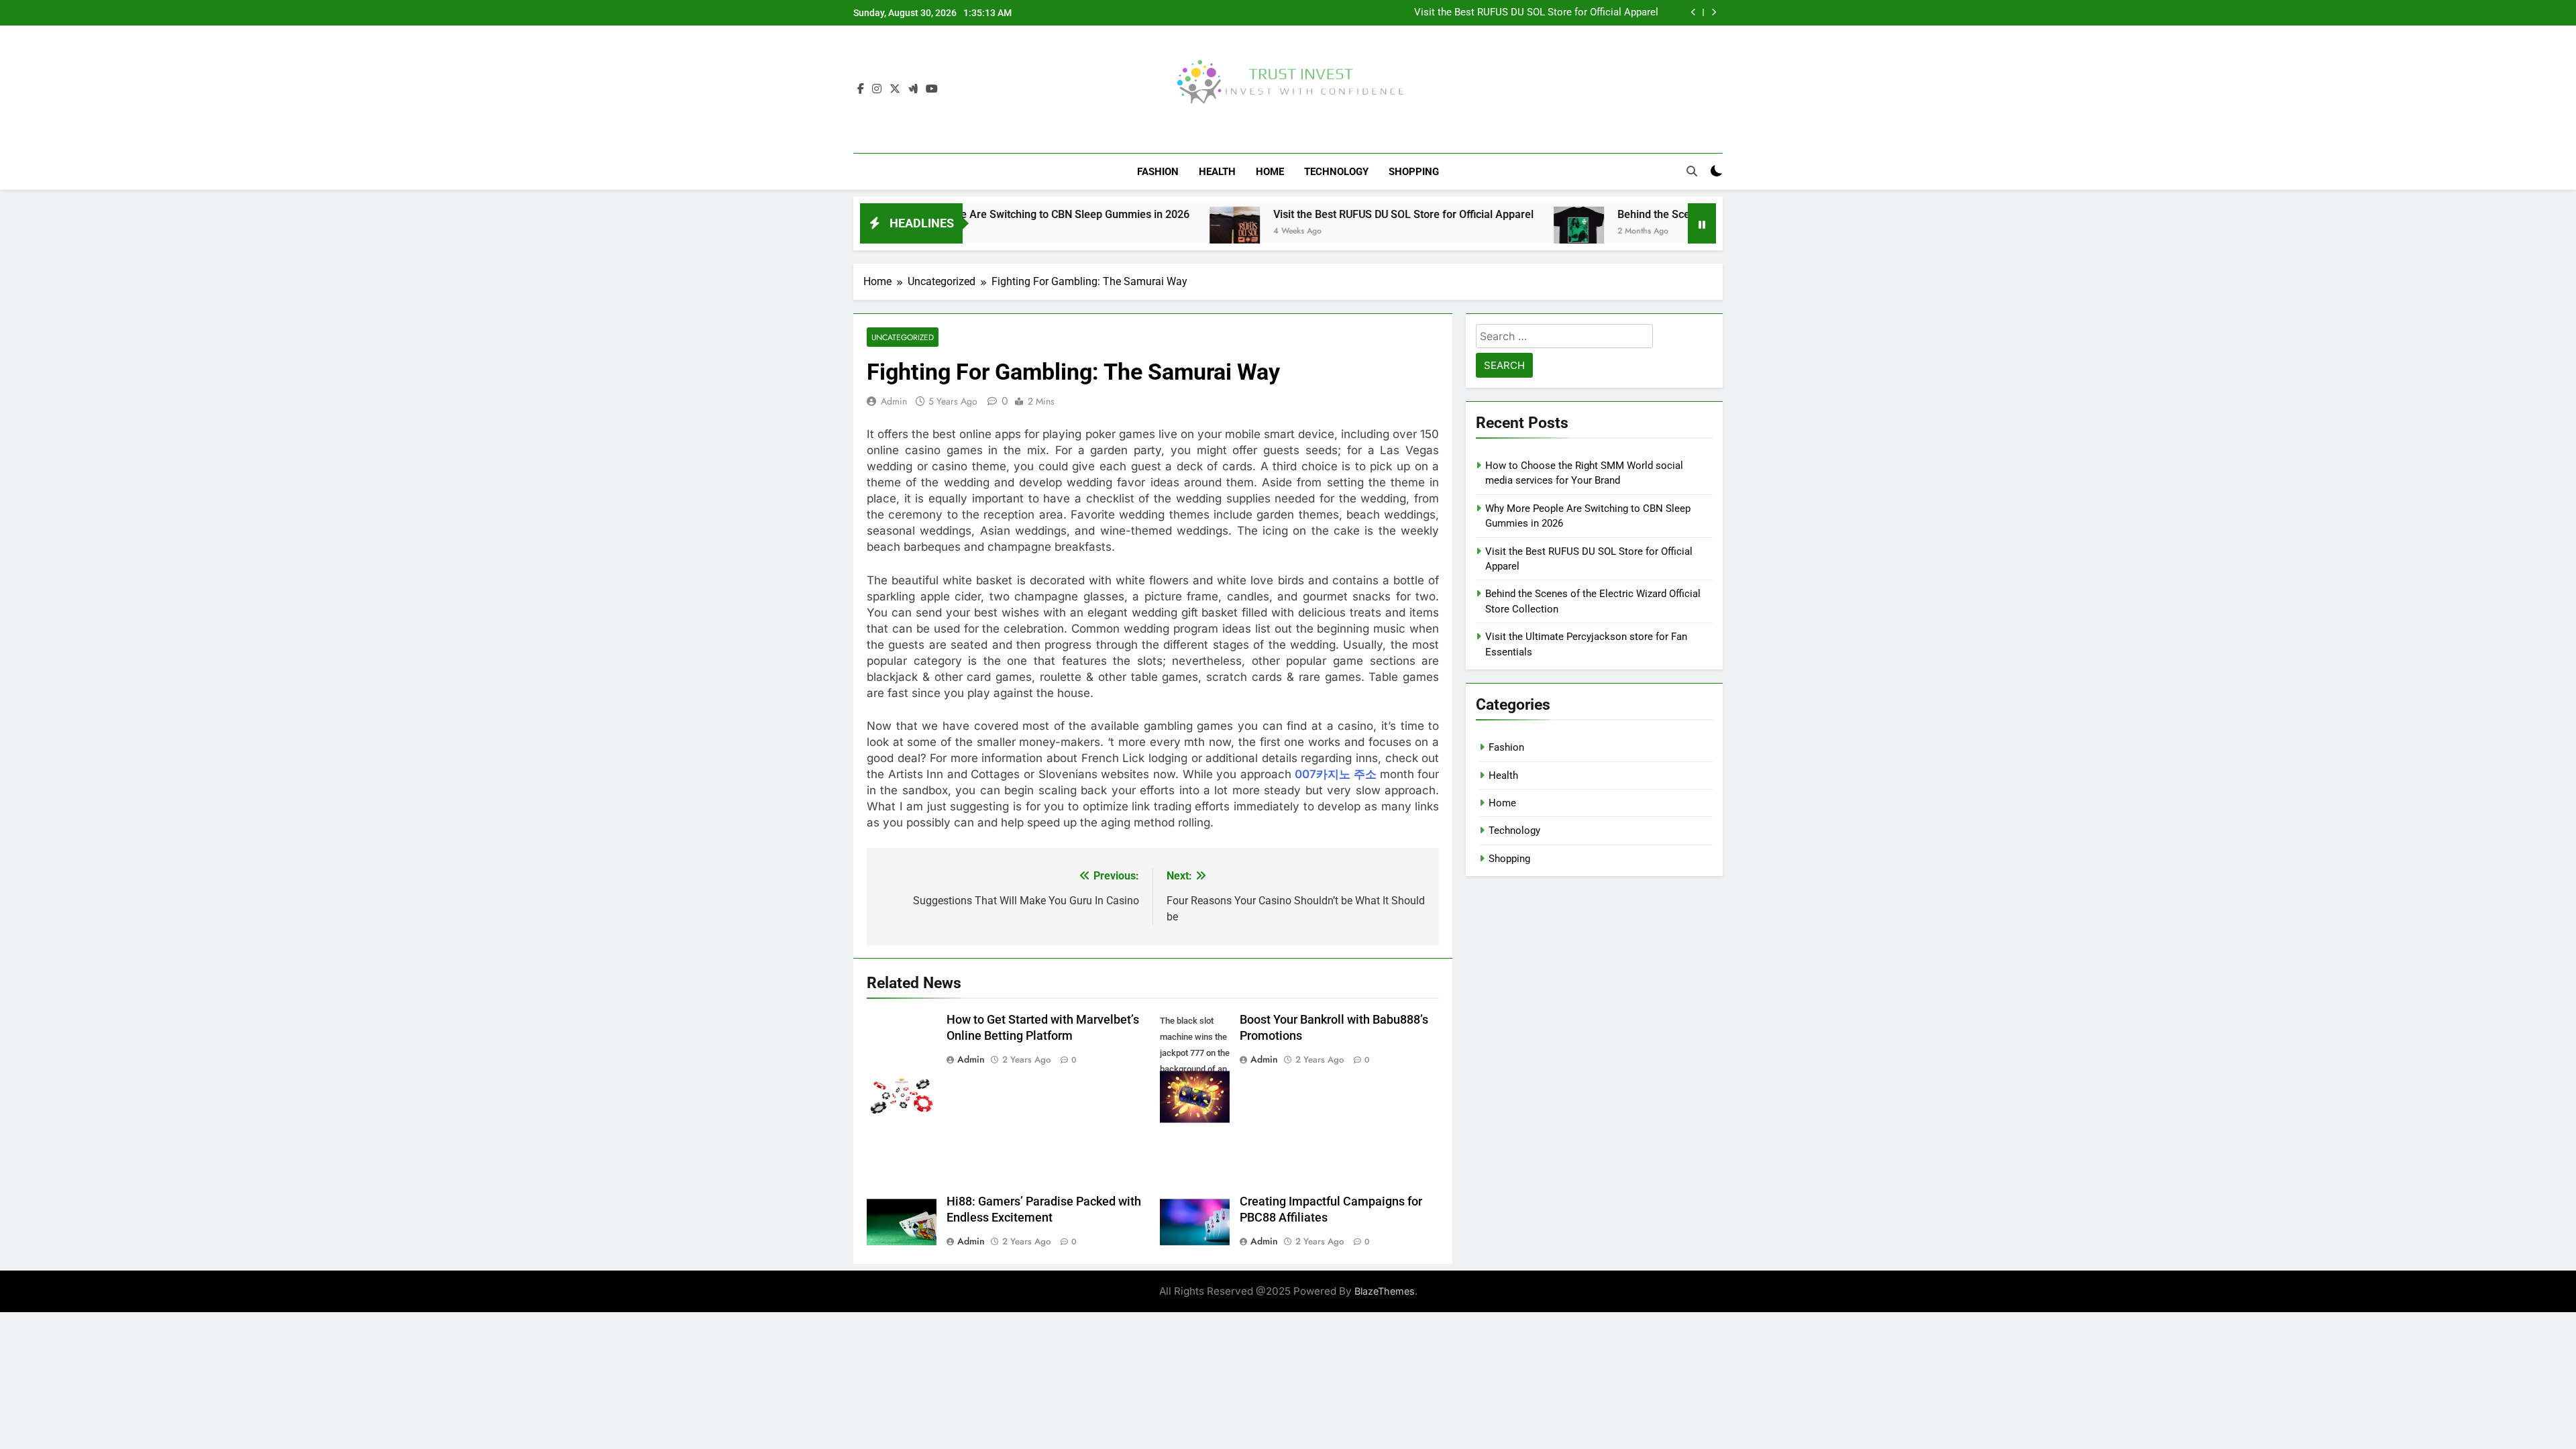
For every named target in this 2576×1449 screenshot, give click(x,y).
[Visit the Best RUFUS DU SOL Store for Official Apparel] (1149, 232)
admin (894, 401)
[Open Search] (1692, 171)
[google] (913, 89)
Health (1217, 172)
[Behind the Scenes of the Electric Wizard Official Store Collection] (1493, 232)
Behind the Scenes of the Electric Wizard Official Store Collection (1687, 214)
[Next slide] (1714, 12)
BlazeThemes (1385, 1291)
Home (1270, 172)
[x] (895, 89)
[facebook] (861, 89)
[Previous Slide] (1694, 12)
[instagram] (877, 89)
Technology (1336, 172)
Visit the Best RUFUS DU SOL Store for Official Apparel (1536, 13)
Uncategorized (903, 337)
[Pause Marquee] (1702, 223)
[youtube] (932, 89)
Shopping (1414, 172)
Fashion (1158, 172)
